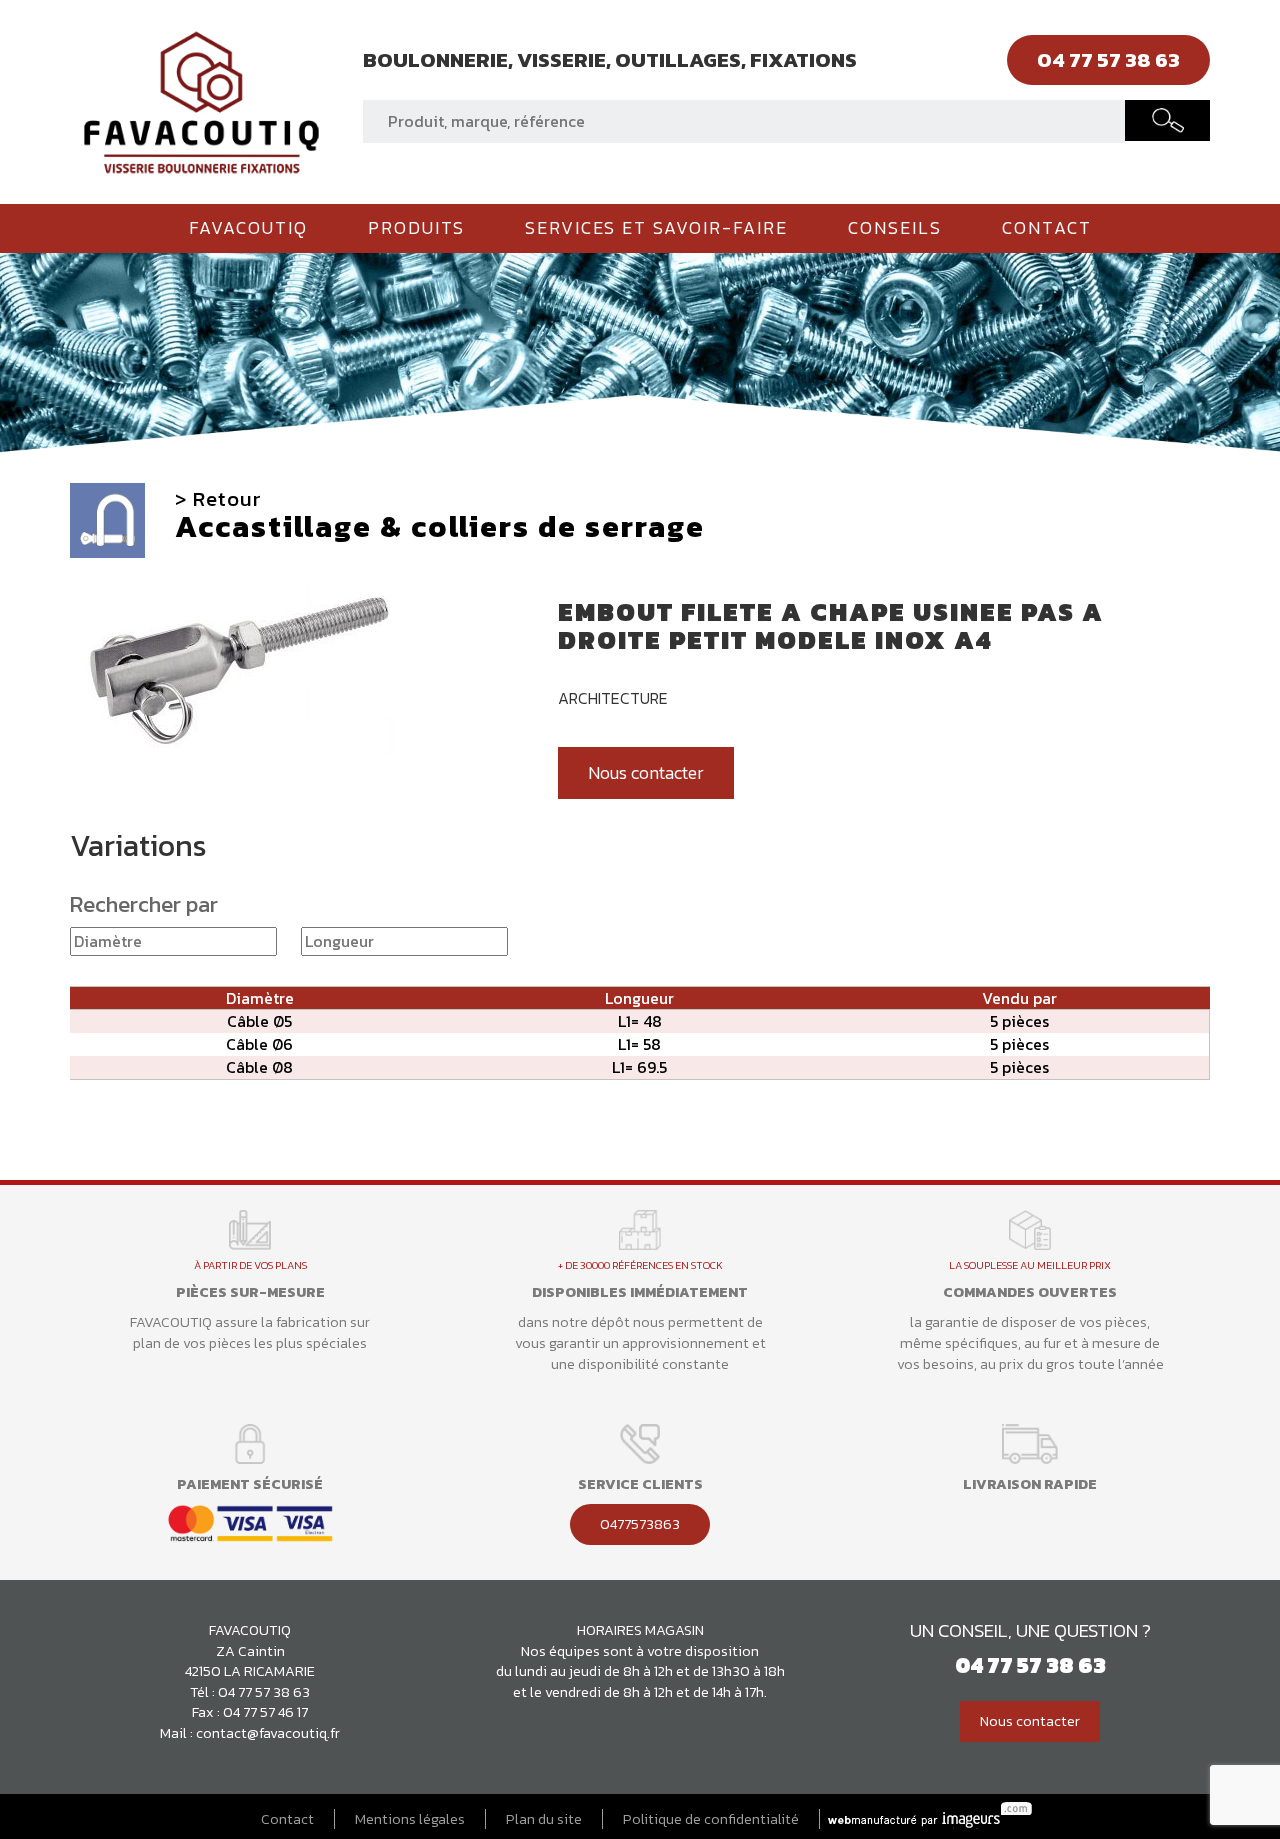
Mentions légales (410, 1819)
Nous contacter (646, 773)
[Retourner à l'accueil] (201, 100)
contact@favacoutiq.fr (268, 1733)
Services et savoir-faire (656, 228)
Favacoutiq (248, 228)
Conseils (895, 228)
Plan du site (544, 1819)
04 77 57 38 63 (264, 1692)
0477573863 (640, 1524)
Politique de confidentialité (711, 1819)
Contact (1047, 228)
